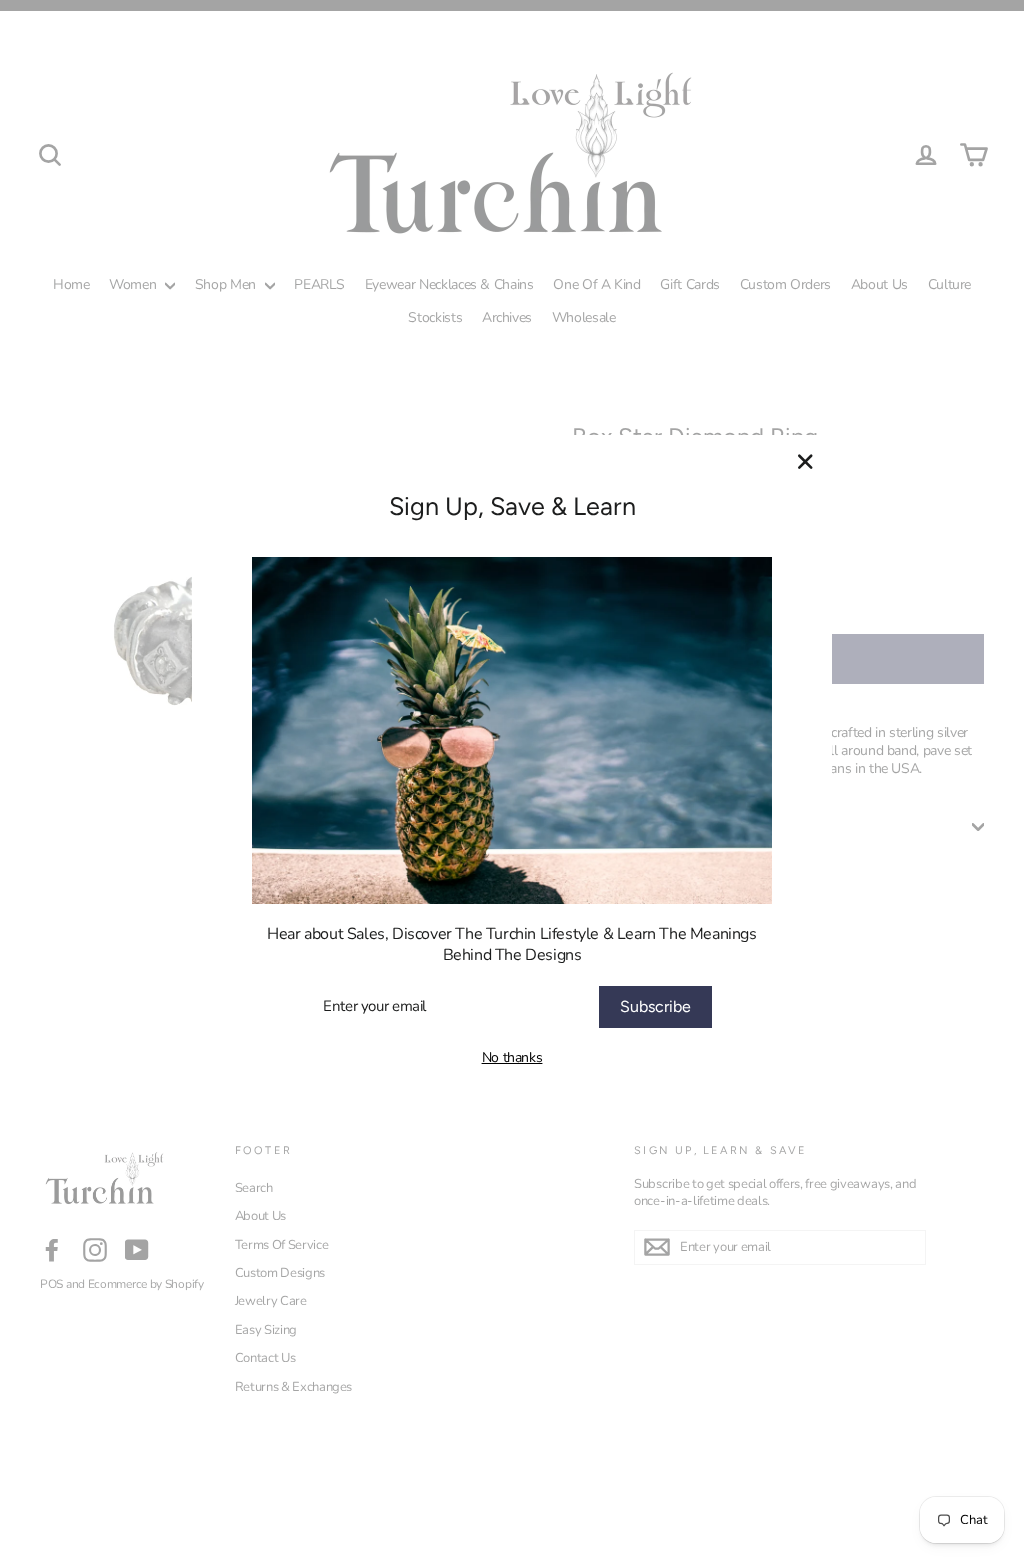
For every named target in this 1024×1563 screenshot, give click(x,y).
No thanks (512, 1057)
